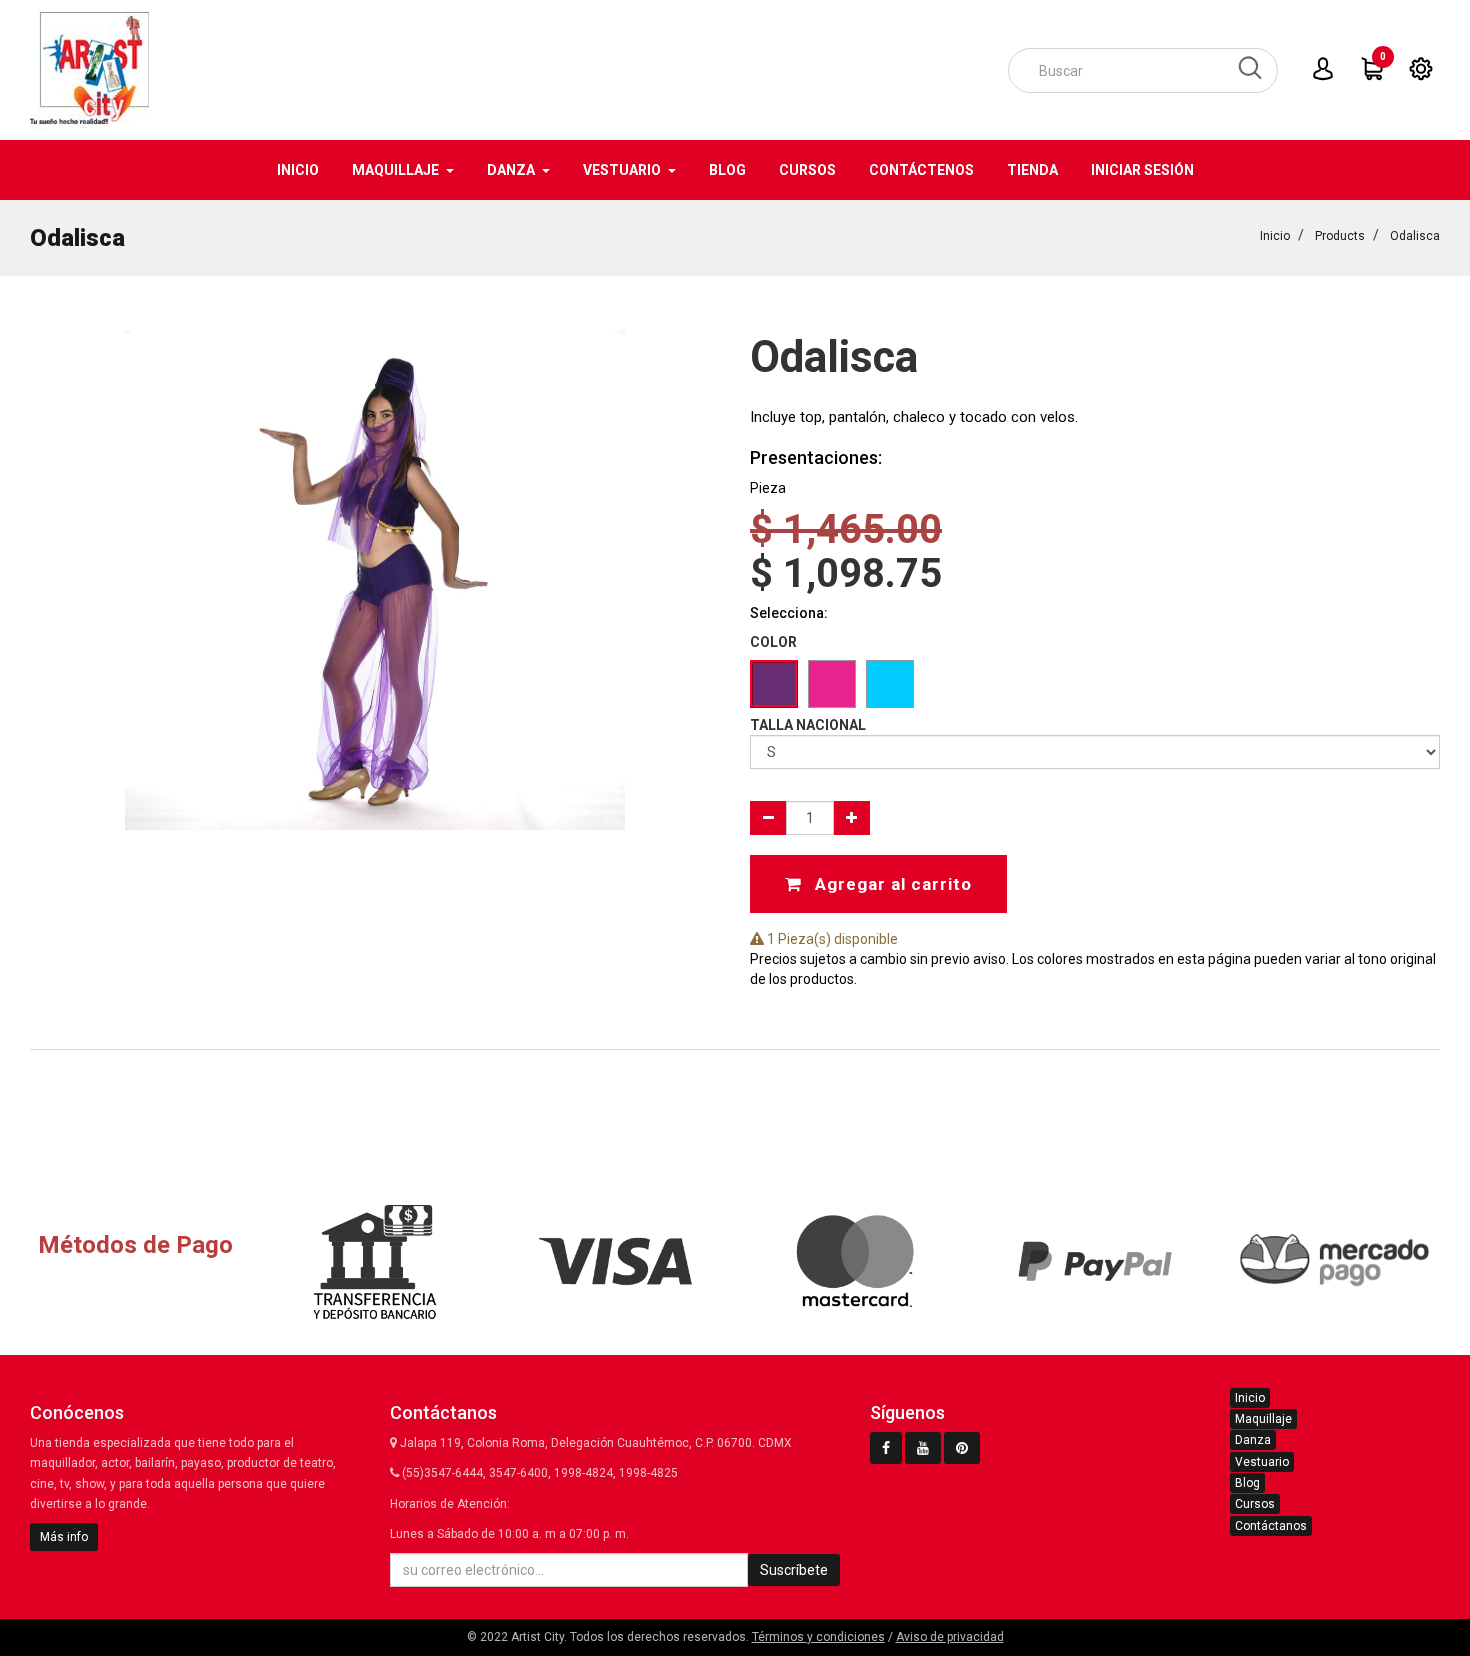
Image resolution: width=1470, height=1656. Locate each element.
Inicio (1275, 236)
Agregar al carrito (891, 884)
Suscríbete (794, 1570)
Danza (1253, 1440)
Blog (1247, 1483)
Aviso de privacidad (950, 1637)
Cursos (1255, 1504)
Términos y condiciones (818, 1637)
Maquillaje (1263, 1419)
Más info (64, 1537)
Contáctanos (1271, 1526)
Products (1340, 236)
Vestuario (1262, 1462)
